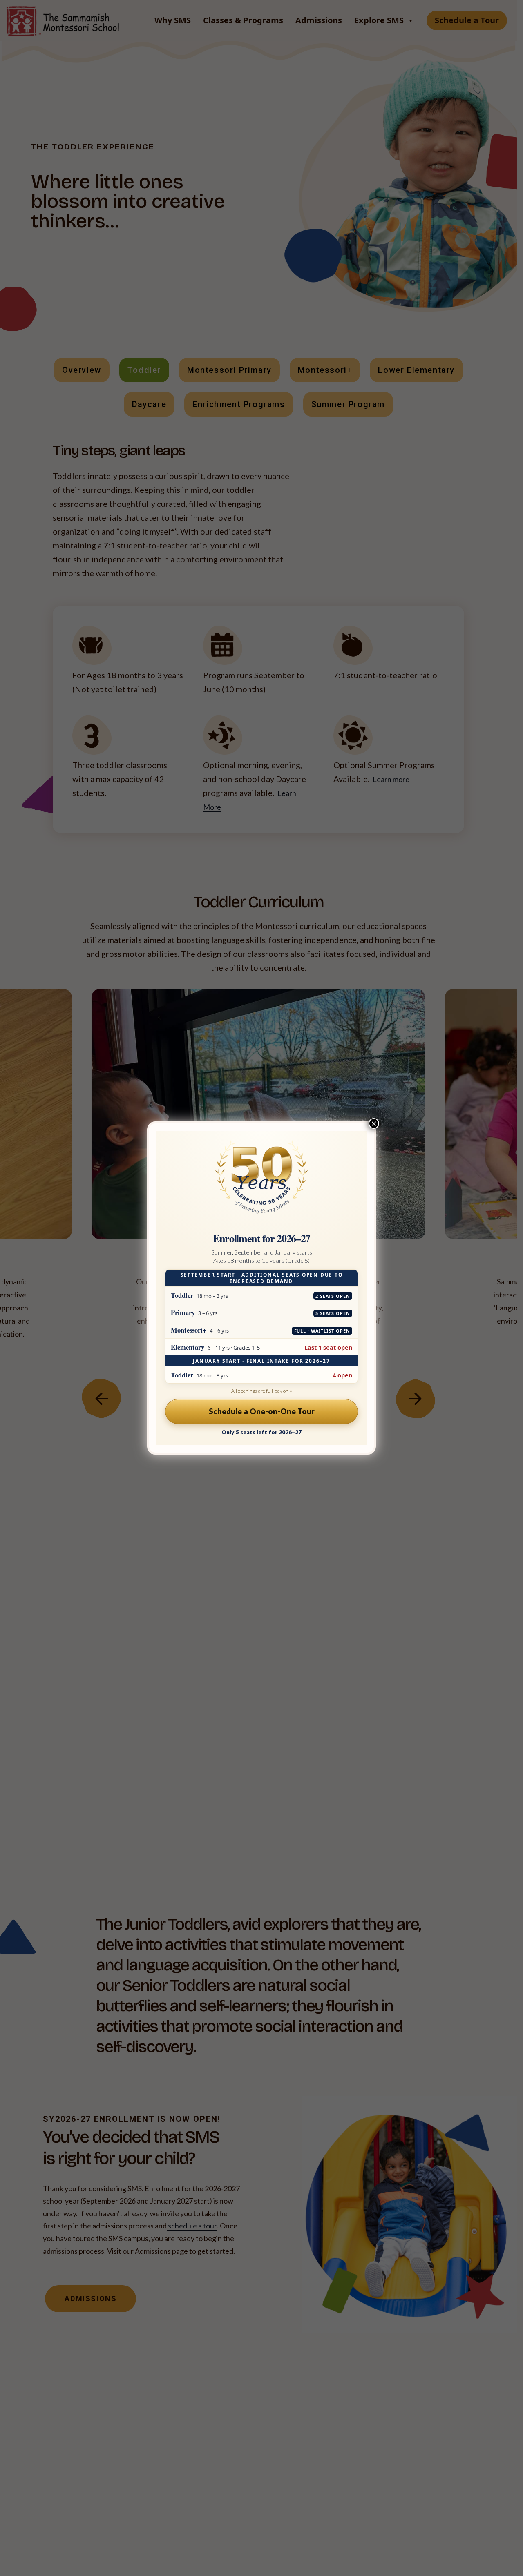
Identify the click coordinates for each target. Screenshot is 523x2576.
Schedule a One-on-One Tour (262, 1411)
